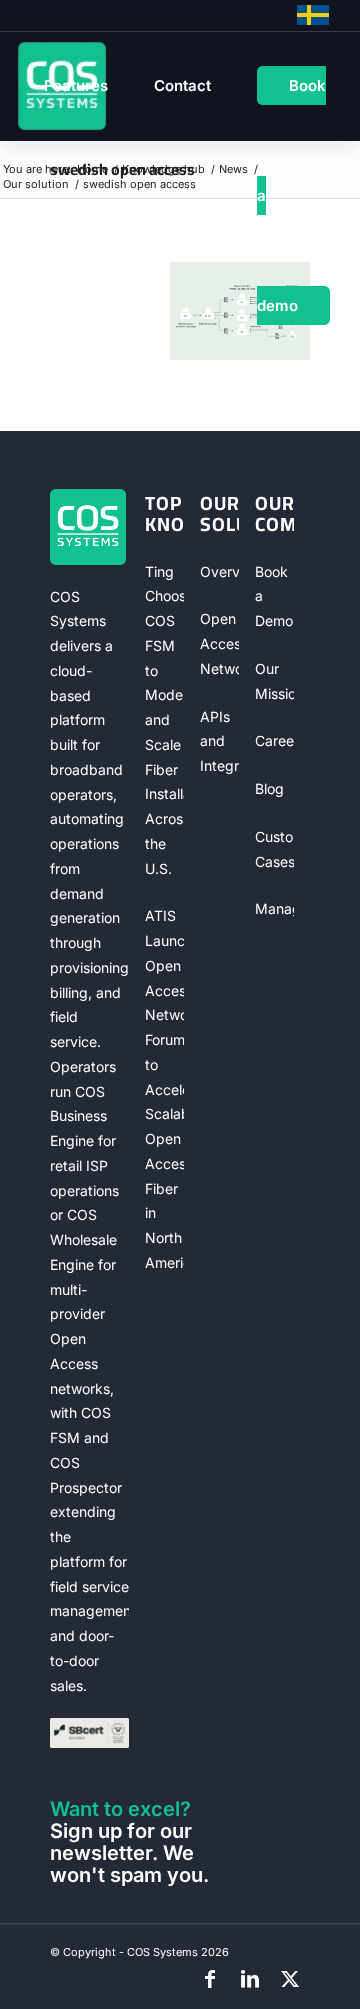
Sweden (313, 15)
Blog (269, 788)
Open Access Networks (220, 643)
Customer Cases (275, 849)
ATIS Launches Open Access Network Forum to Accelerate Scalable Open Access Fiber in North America (165, 1089)
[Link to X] (290, 1979)
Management (275, 908)
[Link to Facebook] (210, 1979)
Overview (220, 571)
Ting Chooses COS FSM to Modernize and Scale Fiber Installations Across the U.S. (165, 720)
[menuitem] (76, 86)
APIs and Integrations (220, 741)
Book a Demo (274, 596)
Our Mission (275, 681)
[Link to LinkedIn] (250, 1979)
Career (275, 740)
